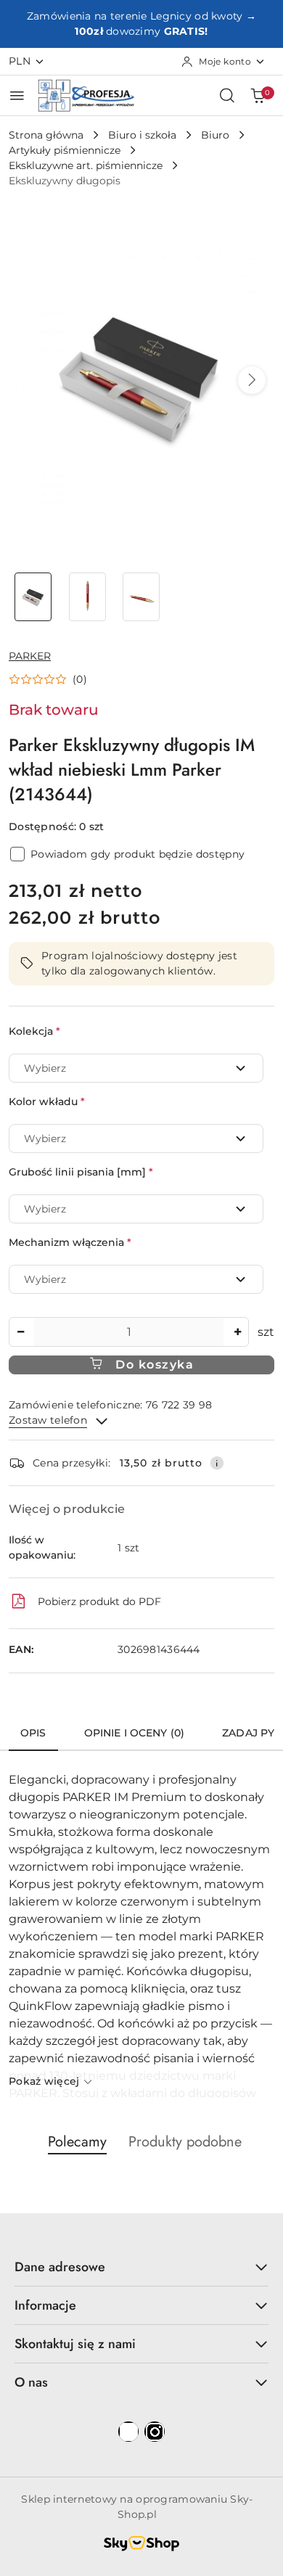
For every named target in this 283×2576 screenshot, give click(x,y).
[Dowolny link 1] (128, 2432)
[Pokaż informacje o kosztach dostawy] (217, 1463)
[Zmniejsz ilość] (20, 1332)
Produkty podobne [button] (185, 2142)
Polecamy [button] (77, 2142)
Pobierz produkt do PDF (99, 1601)
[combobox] (136, 1068)
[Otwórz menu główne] (17, 95)
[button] (252, 380)
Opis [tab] (33, 1733)
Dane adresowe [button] (60, 2267)
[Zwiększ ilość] (237, 1332)
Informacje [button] (45, 2305)
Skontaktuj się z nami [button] (75, 2344)
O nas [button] (31, 2382)
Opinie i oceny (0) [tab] (135, 1733)
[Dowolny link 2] (155, 2432)
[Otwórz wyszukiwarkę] (227, 95)
